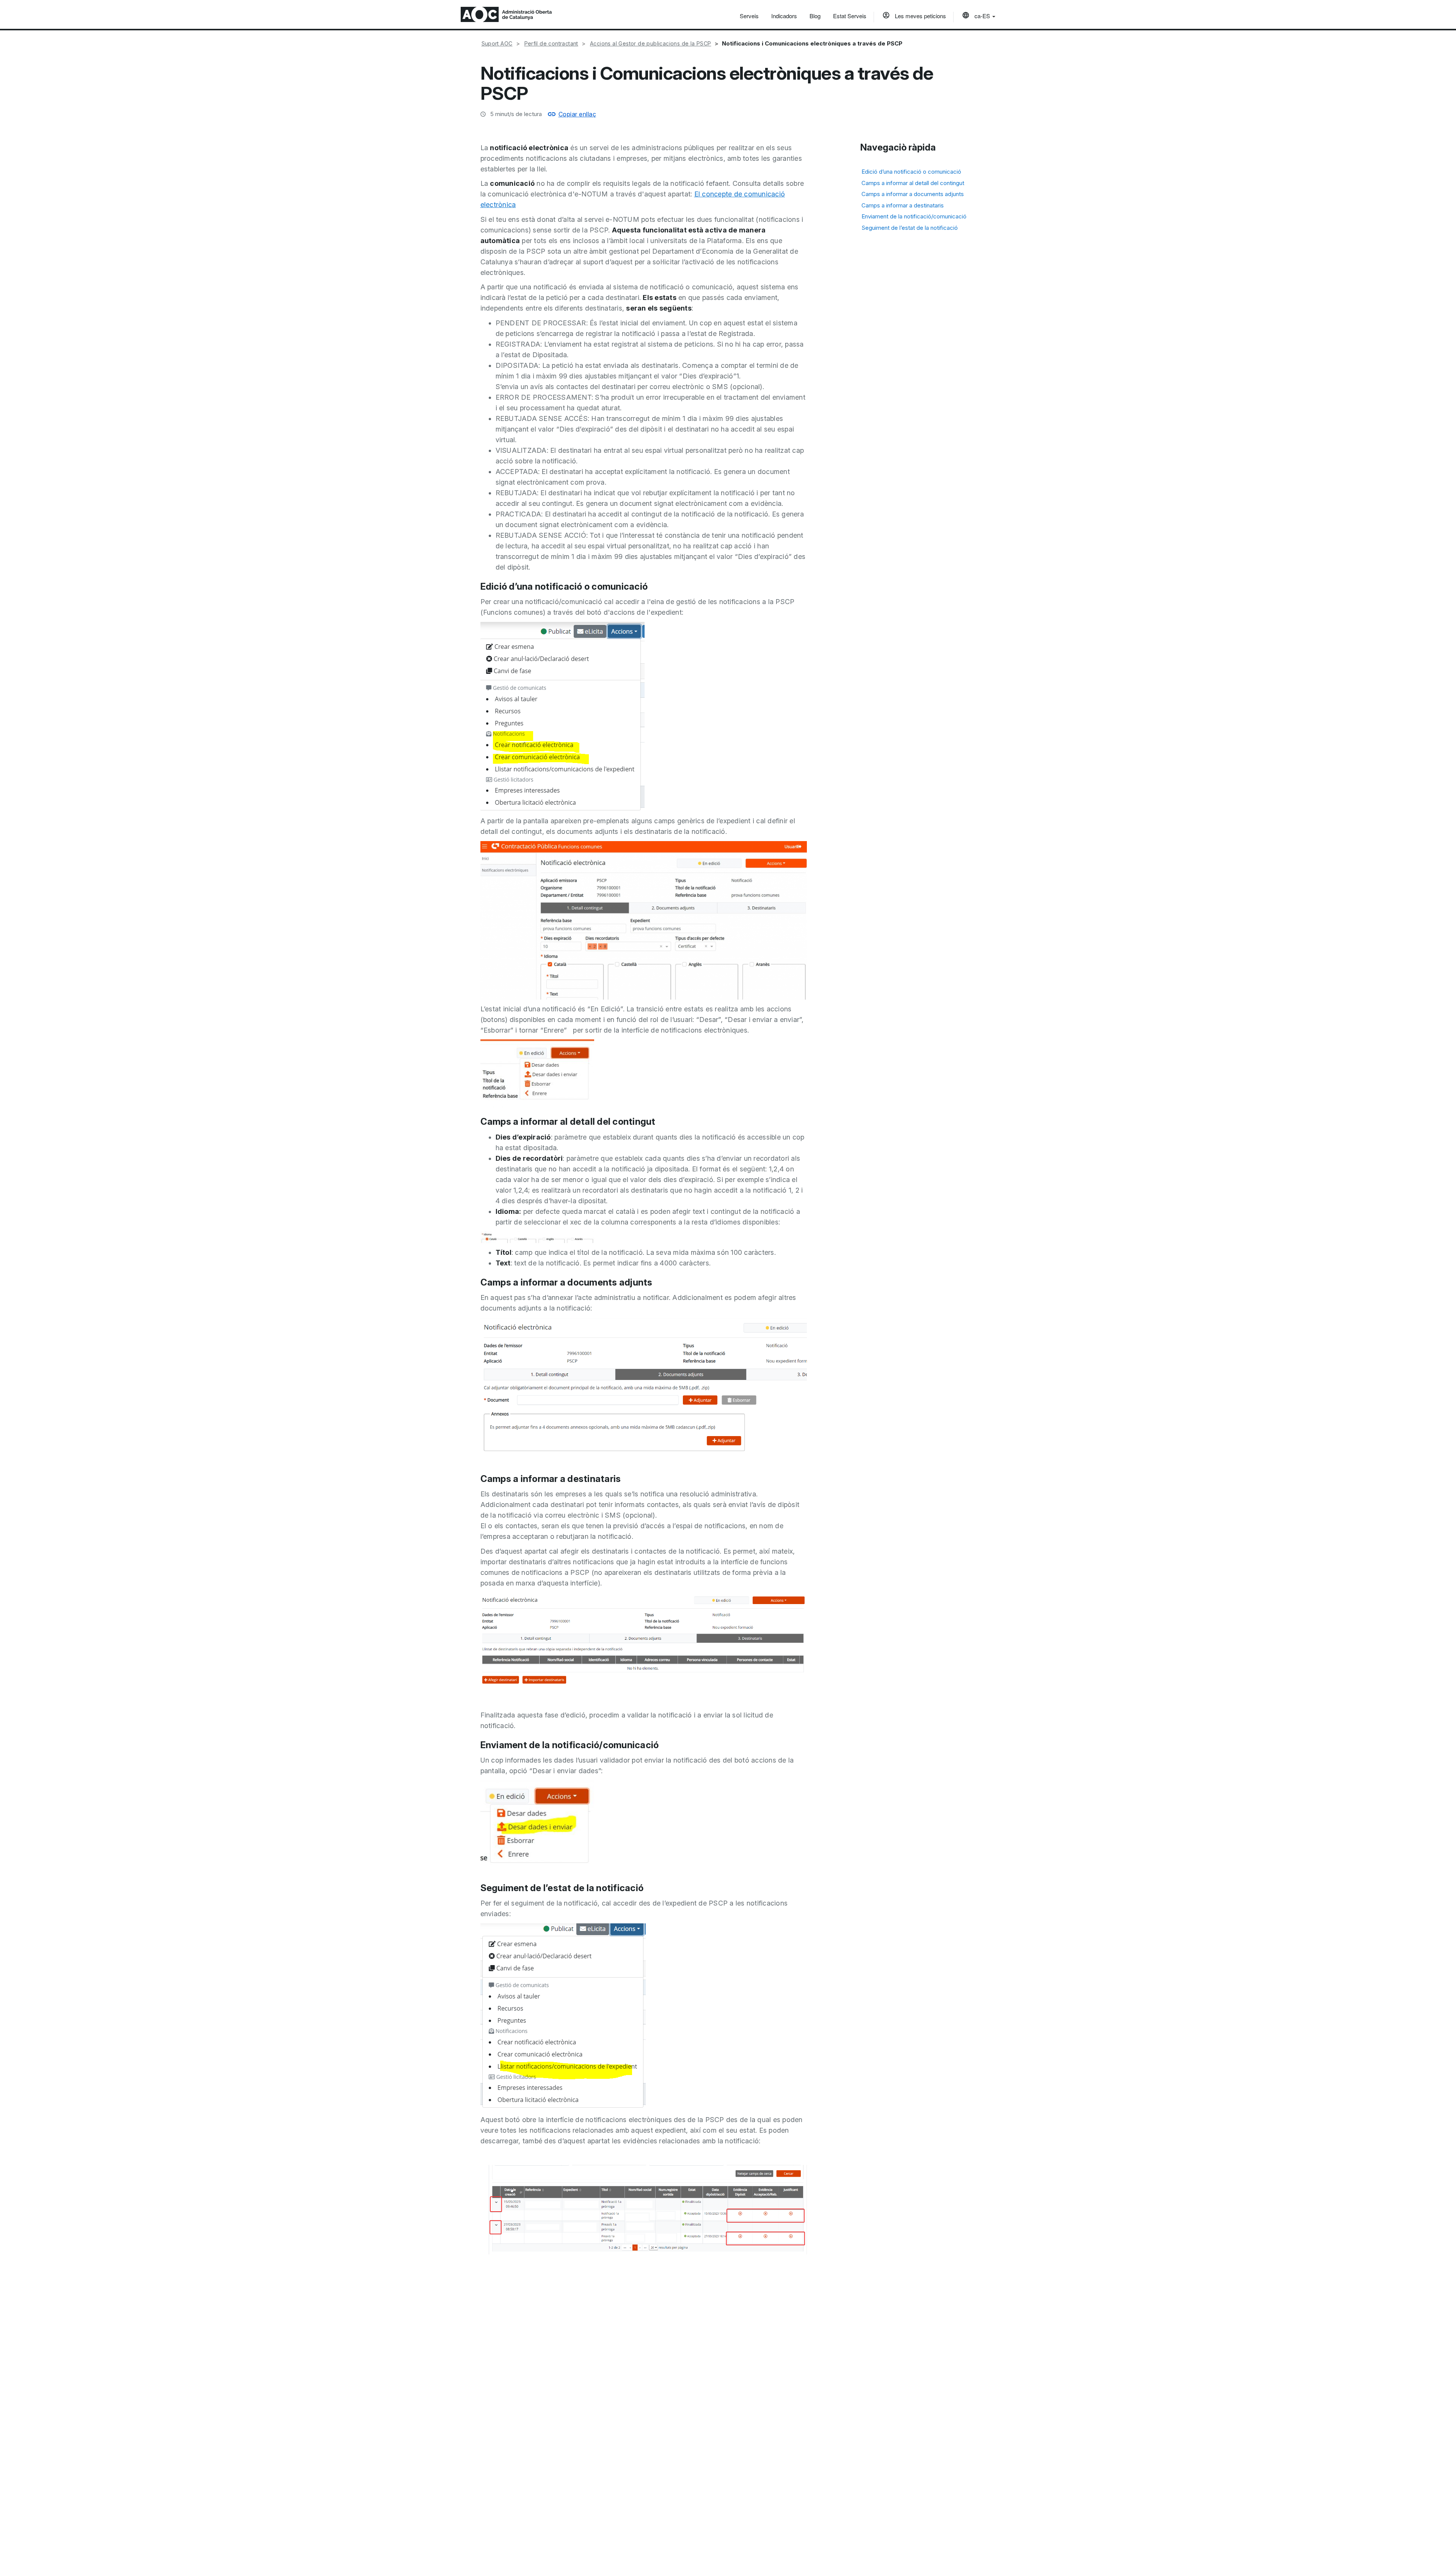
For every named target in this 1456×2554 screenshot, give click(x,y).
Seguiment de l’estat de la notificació (910, 227)
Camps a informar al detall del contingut (913, 183)
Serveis (749, 16)
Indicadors (784, 16)
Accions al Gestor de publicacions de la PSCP (651, 43)
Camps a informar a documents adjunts (913, 194)
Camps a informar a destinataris (903, 205)
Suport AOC (497, 43)
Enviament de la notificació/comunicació (914, 216)
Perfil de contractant (551, 43)
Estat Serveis (850, 16)
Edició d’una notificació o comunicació (911, 172)
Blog (815, 16)
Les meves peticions (920, 16)
